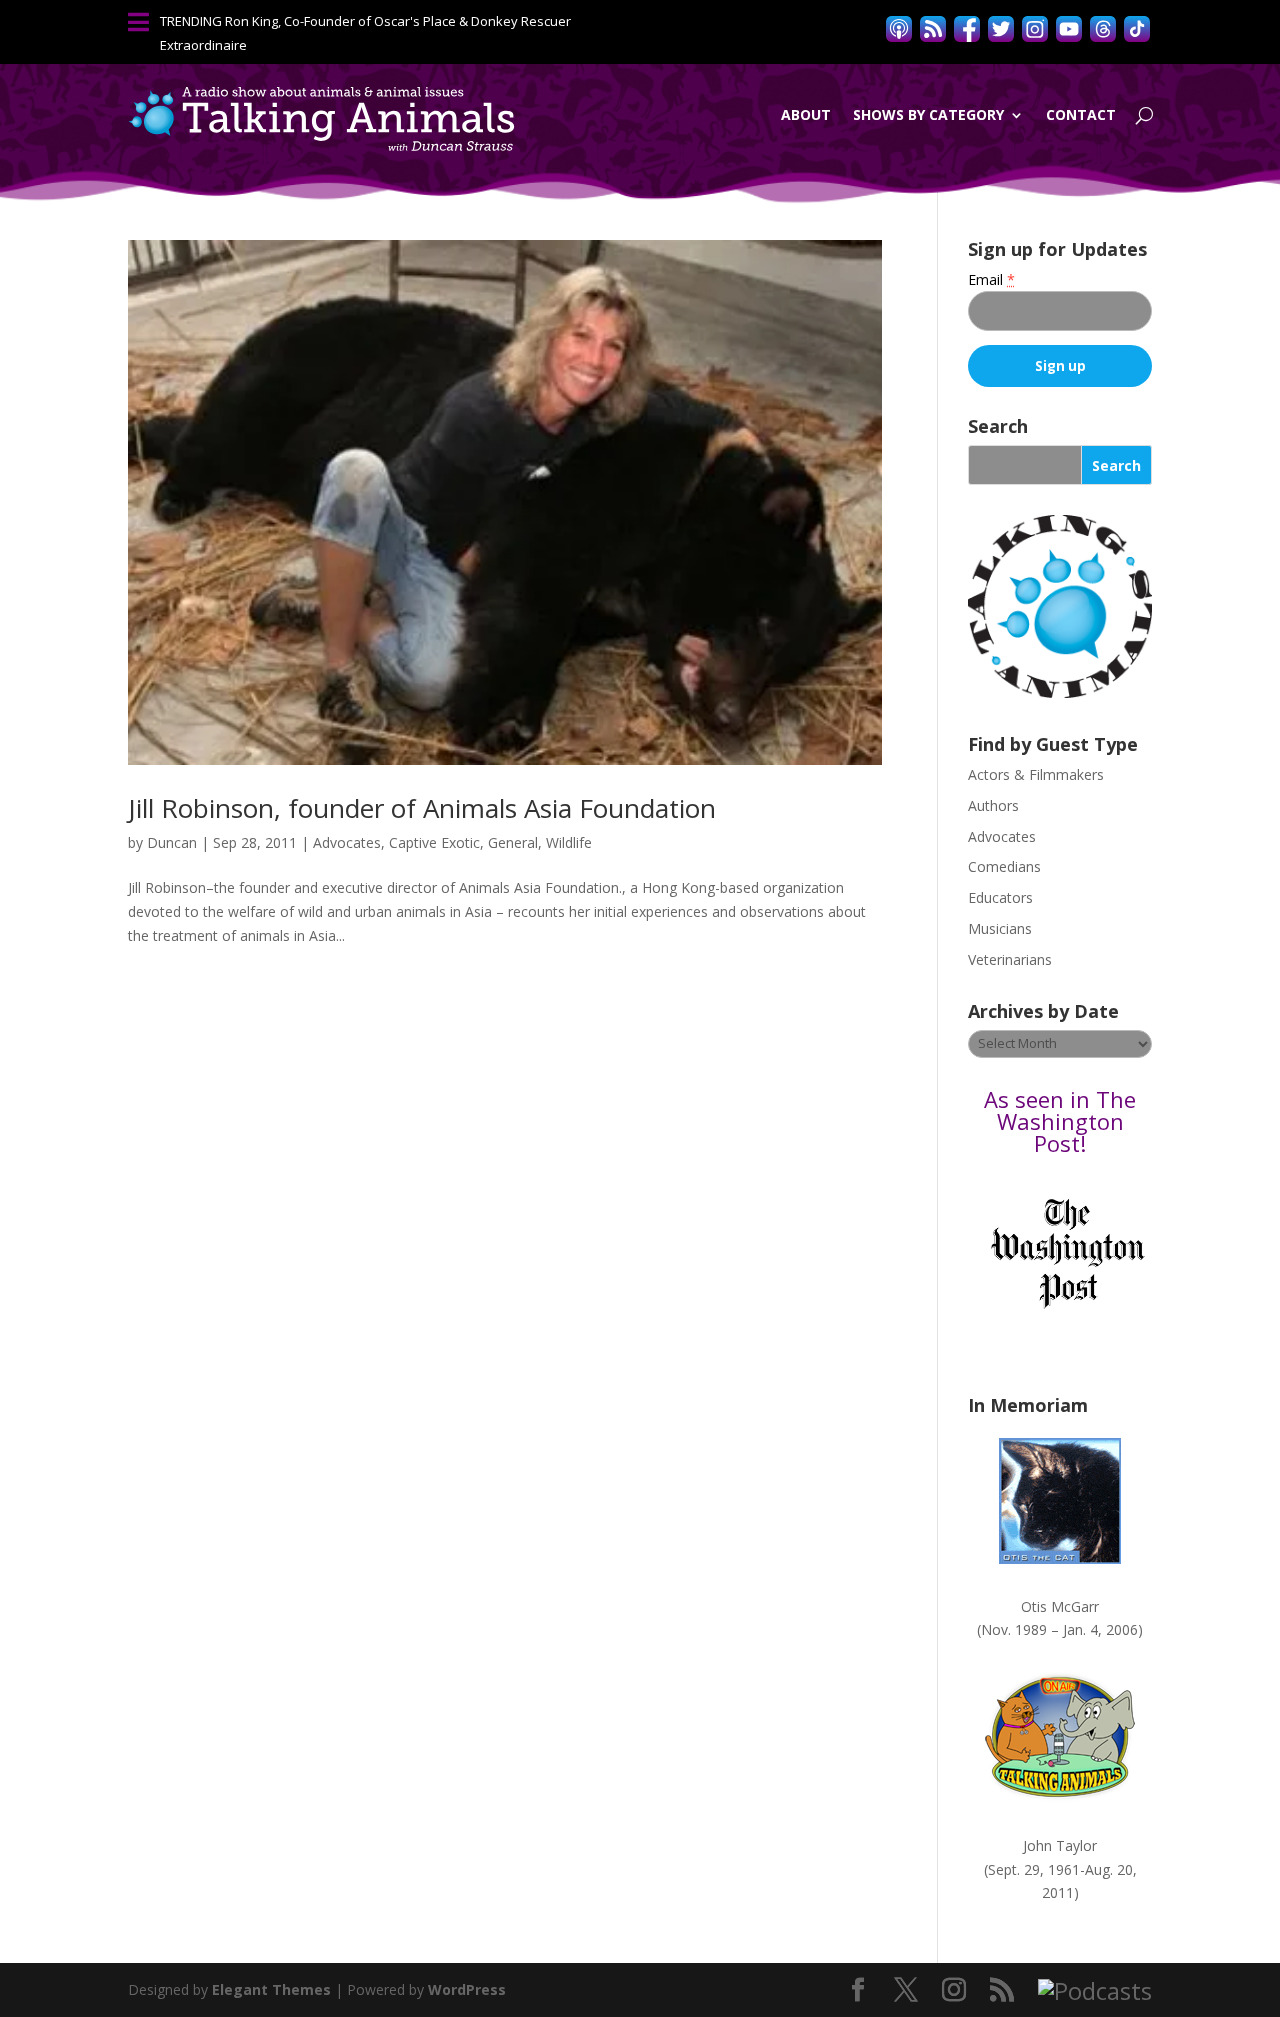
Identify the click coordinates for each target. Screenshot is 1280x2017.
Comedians (1004, 866)
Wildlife (569, 842)
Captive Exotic (434, 842)
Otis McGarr (1060, 1606)
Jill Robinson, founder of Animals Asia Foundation (422, 808)
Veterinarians (1010, 959)
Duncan (172, 842)
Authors (993, 805)
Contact (1081, 114)
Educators (1000, 897)
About (806, 114)
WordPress (467, 1989)
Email (991, 279)
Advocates (347, 842)
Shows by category (928, 114)
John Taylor (1060, 1845)
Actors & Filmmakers (1036, 774)
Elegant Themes (271, 1989)
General (513, 842)
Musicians (1000, 928)
